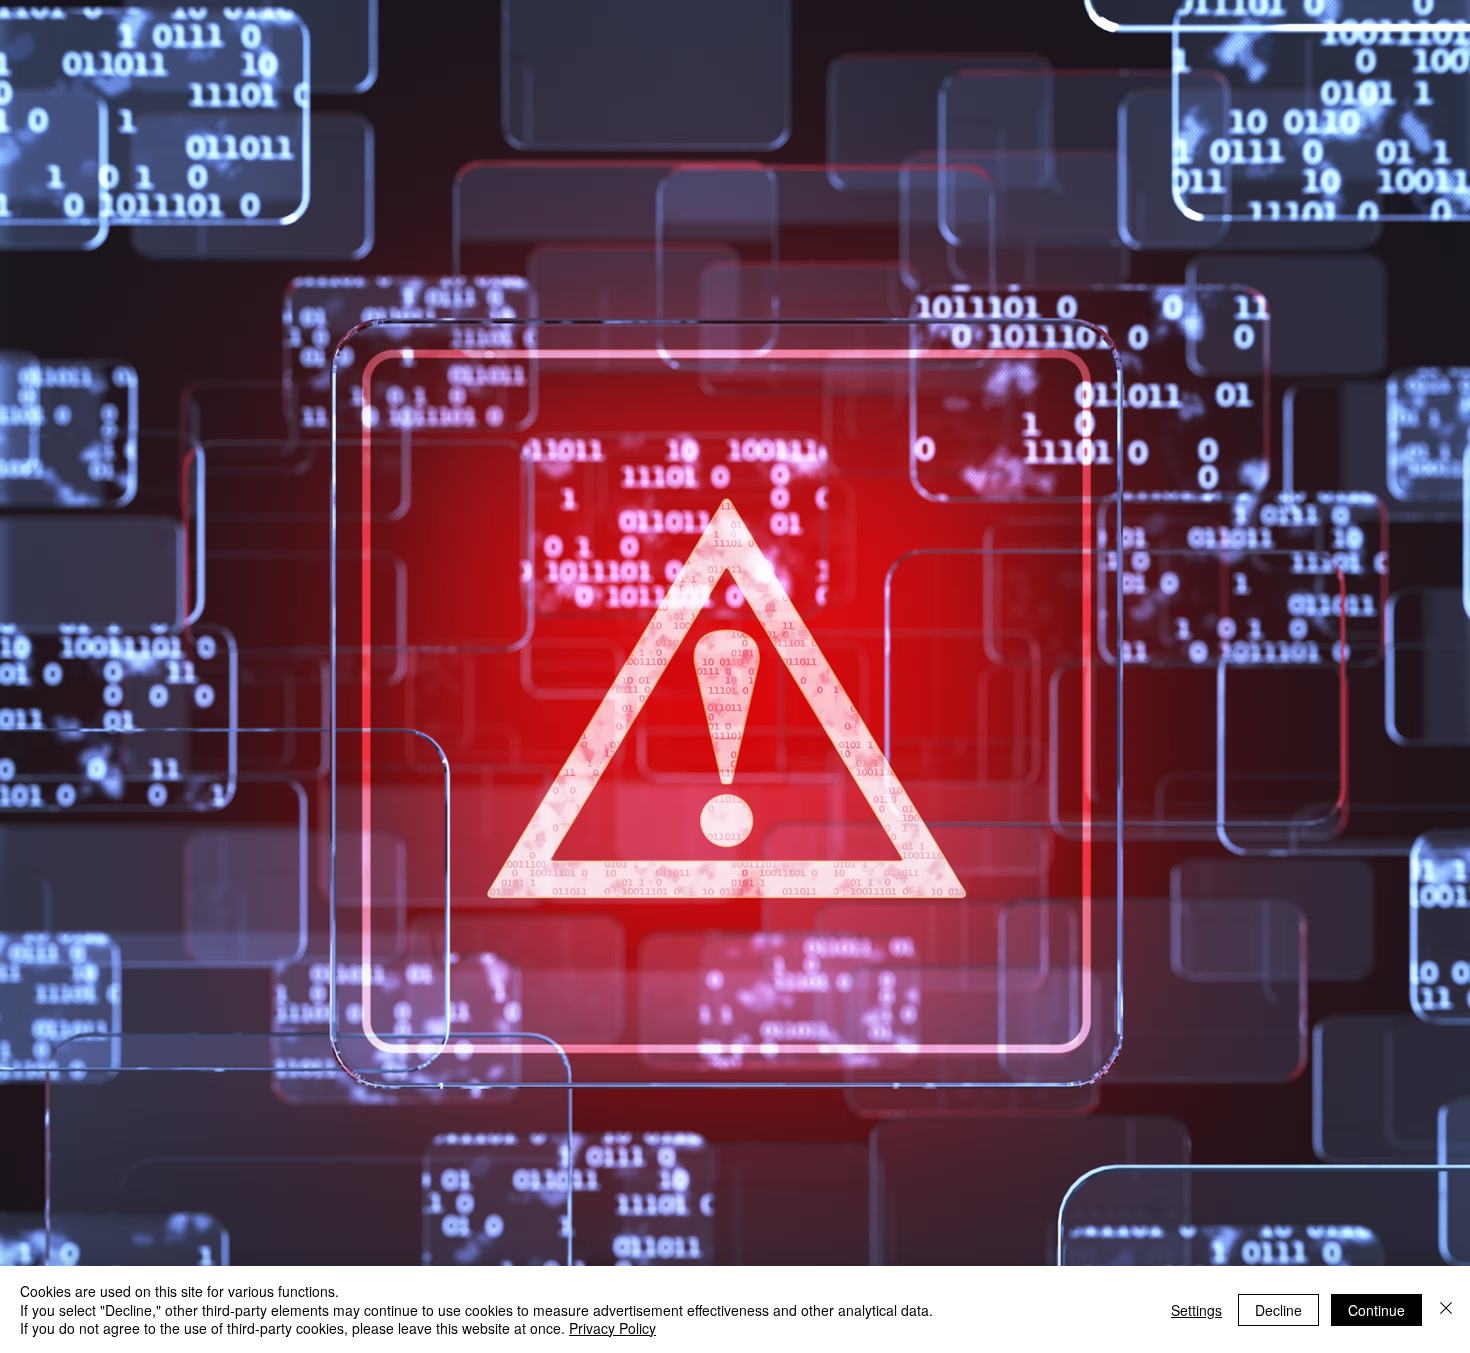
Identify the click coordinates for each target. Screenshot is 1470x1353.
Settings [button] (1196, 1310)
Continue (1376, 1310)
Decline (1278, 1310)
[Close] (1446, 1309)
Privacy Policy (612, 1328)
